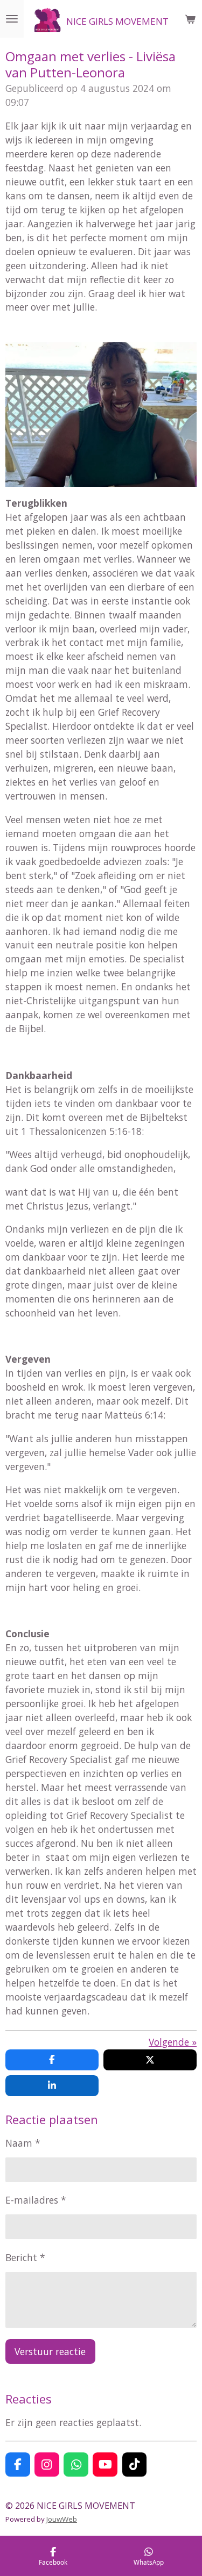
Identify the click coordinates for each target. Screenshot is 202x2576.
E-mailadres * (36, 2200)
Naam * (23, 2143)
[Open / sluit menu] (12, 19)
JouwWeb (62, 2519)
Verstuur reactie (50, 2351)
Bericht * (25, 2257)
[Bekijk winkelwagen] (190, 19)
